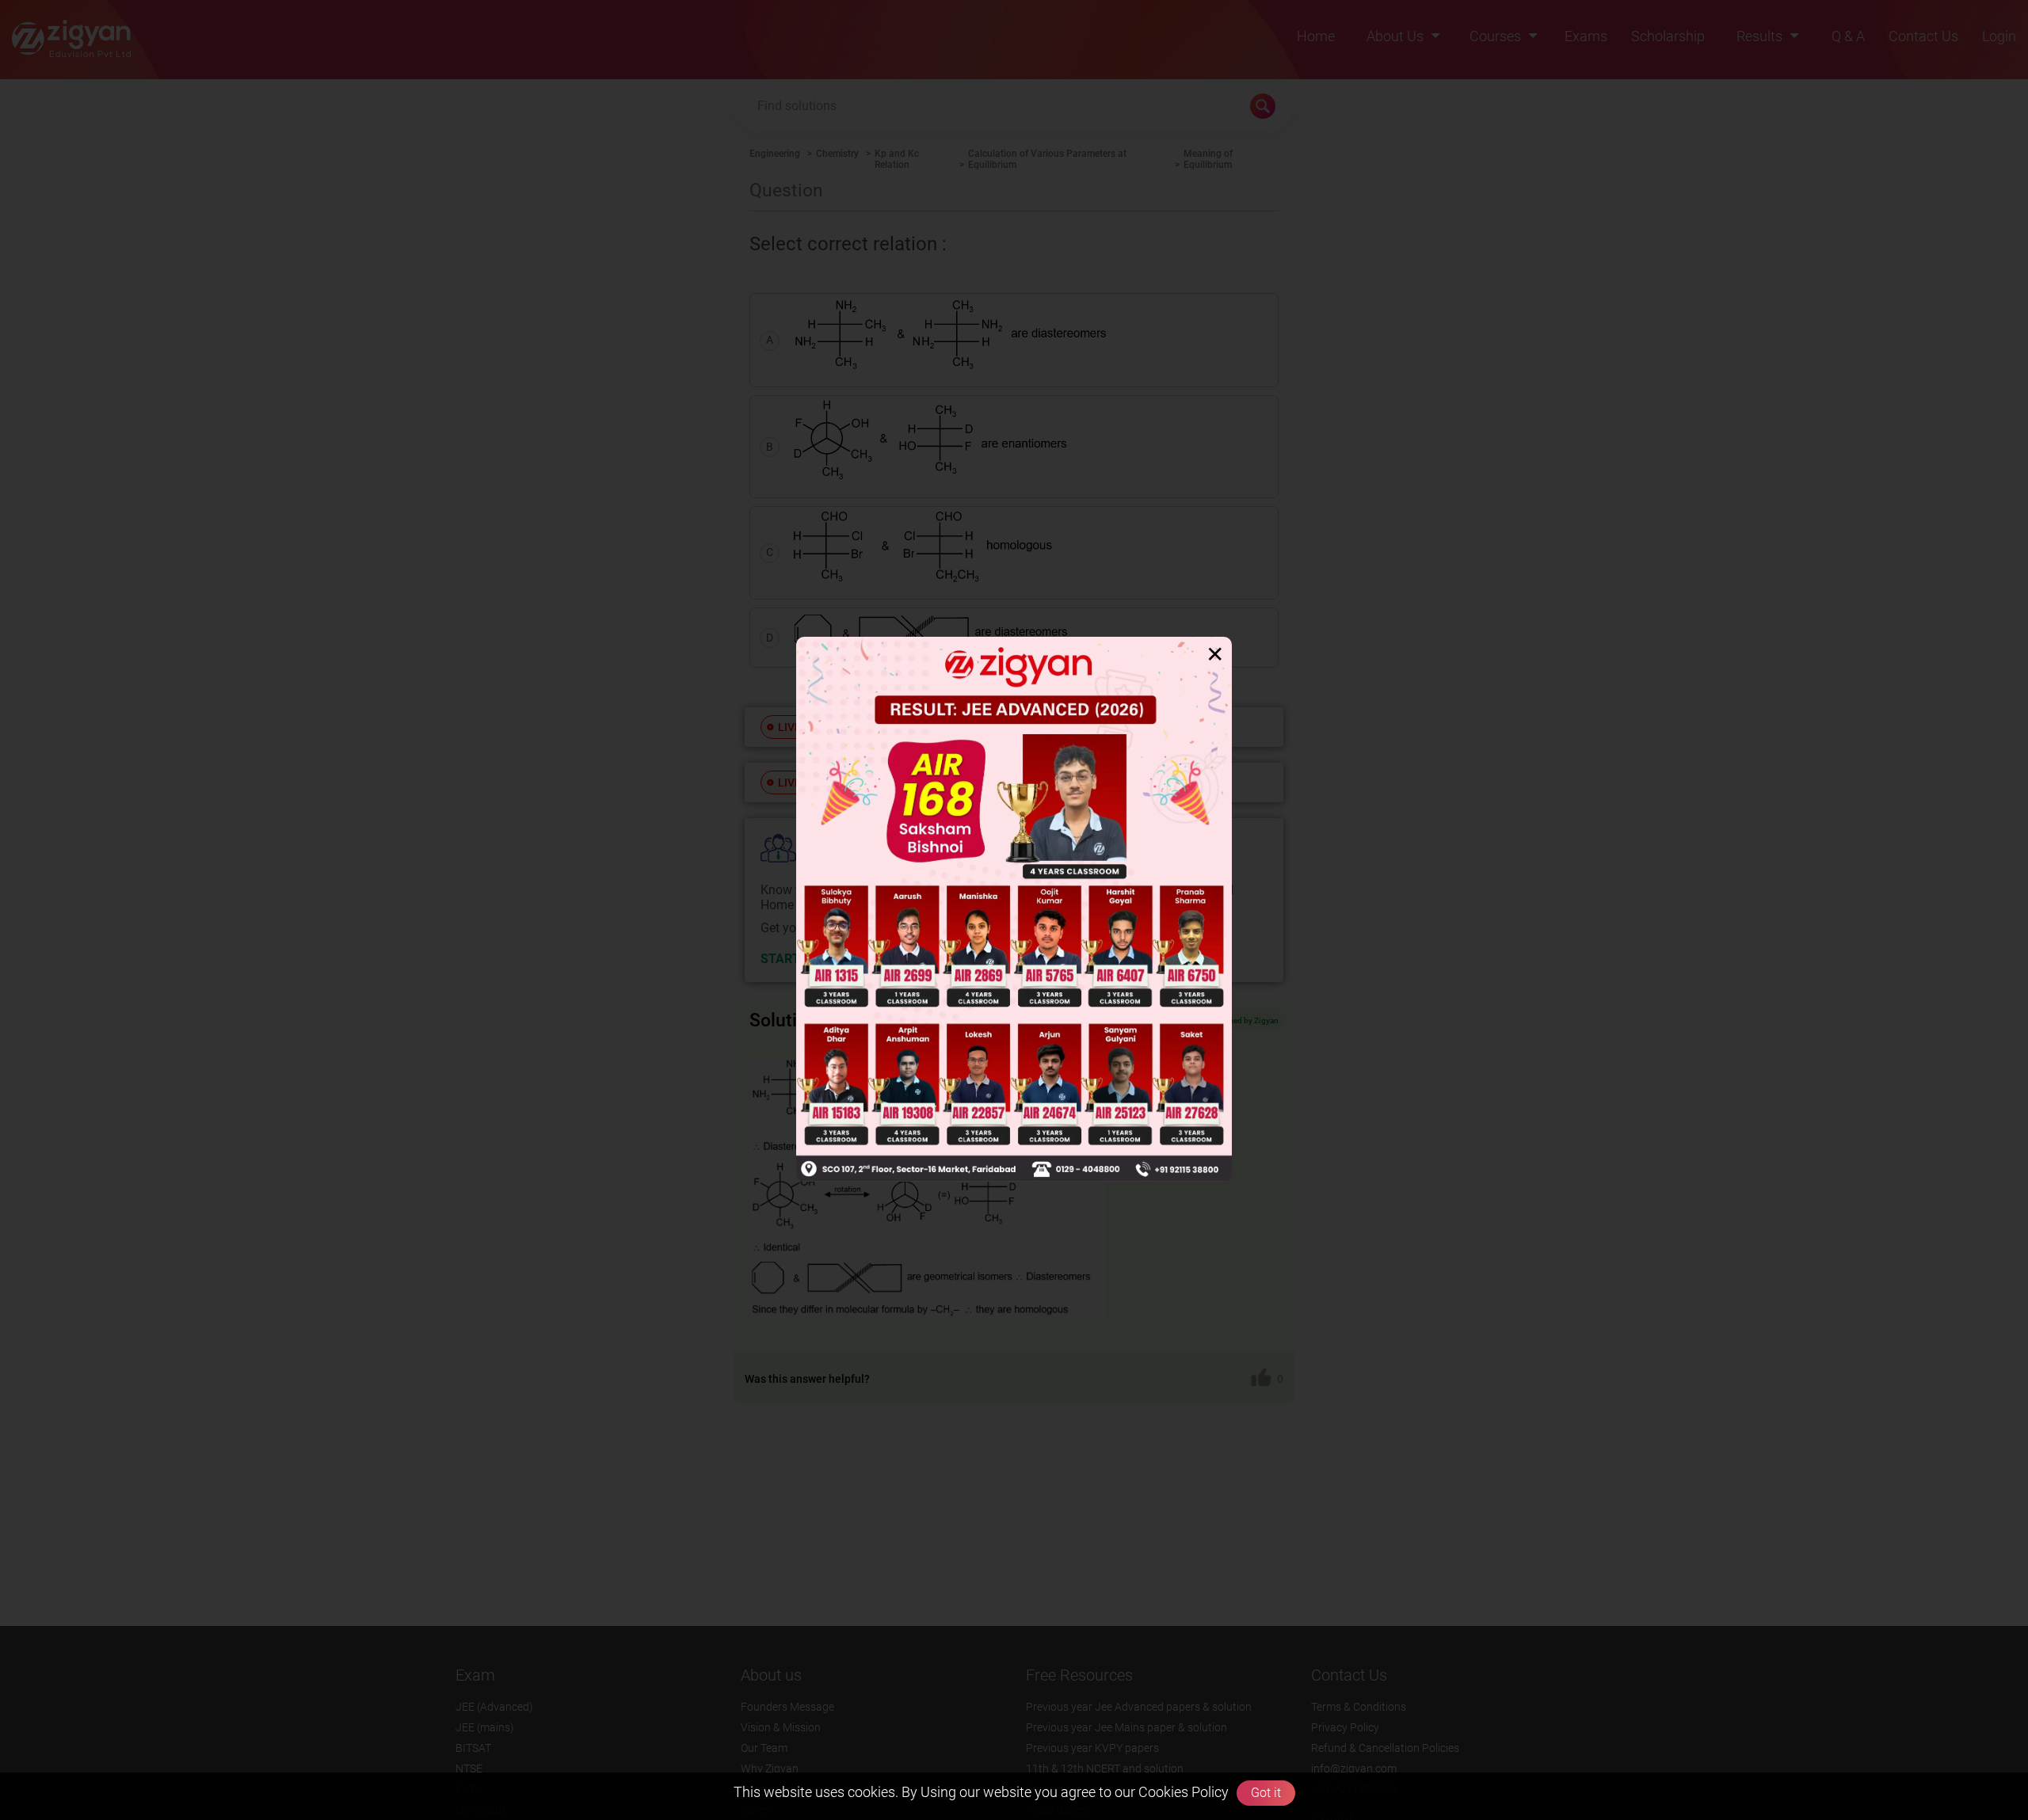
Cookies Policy (1182, 1792)
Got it (1266, 1793)
